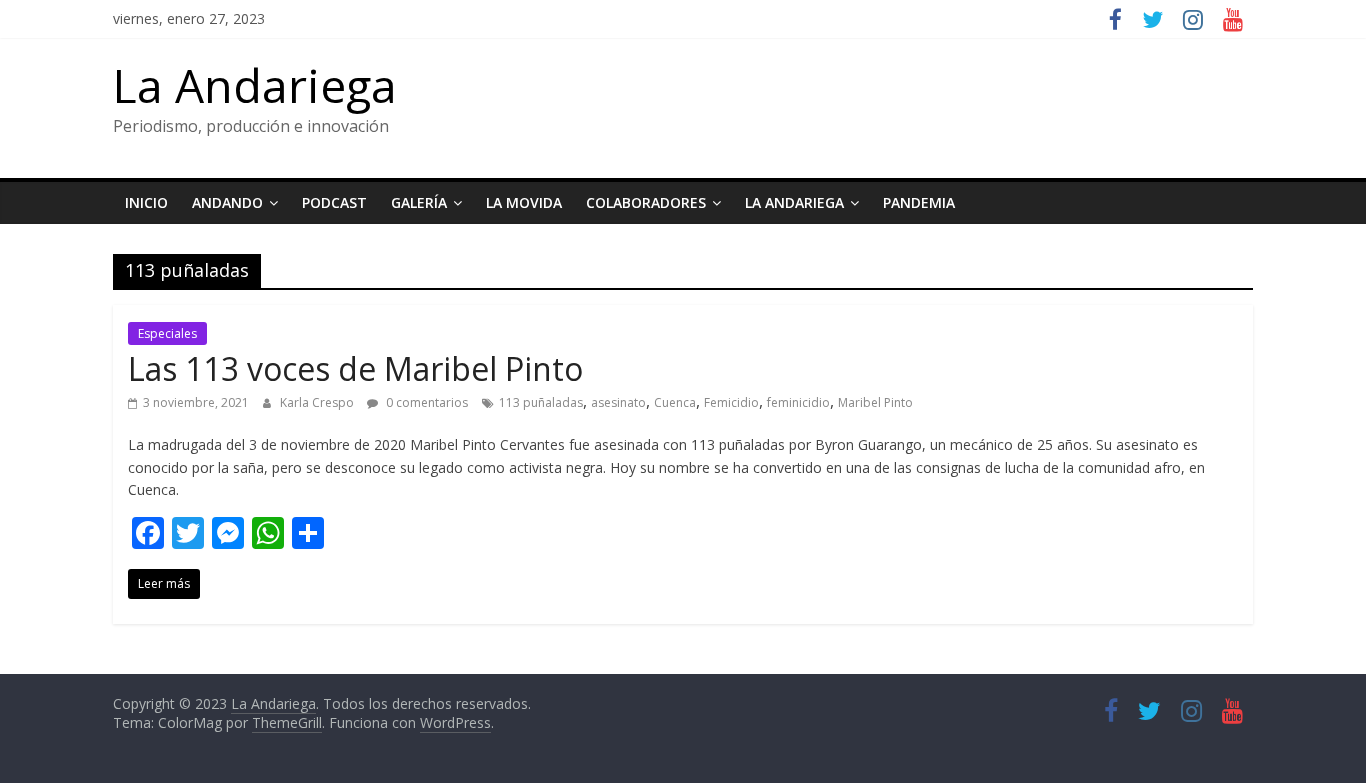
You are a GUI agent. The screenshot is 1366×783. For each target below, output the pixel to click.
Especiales (167, 333)
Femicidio (731, 402)
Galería (419, 202)
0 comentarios (425, 402)
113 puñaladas (541, 402)
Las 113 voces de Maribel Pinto (355, 368)
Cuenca (675, 402)
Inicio (146, 202)
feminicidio (798, 402)
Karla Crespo (318, 402)
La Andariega (255, 85)
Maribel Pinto (875, 402)
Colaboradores (646, 202)
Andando (227, 202)
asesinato (618, 402)
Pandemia (919, 202)
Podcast (334, 202)
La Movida (524, 202)
